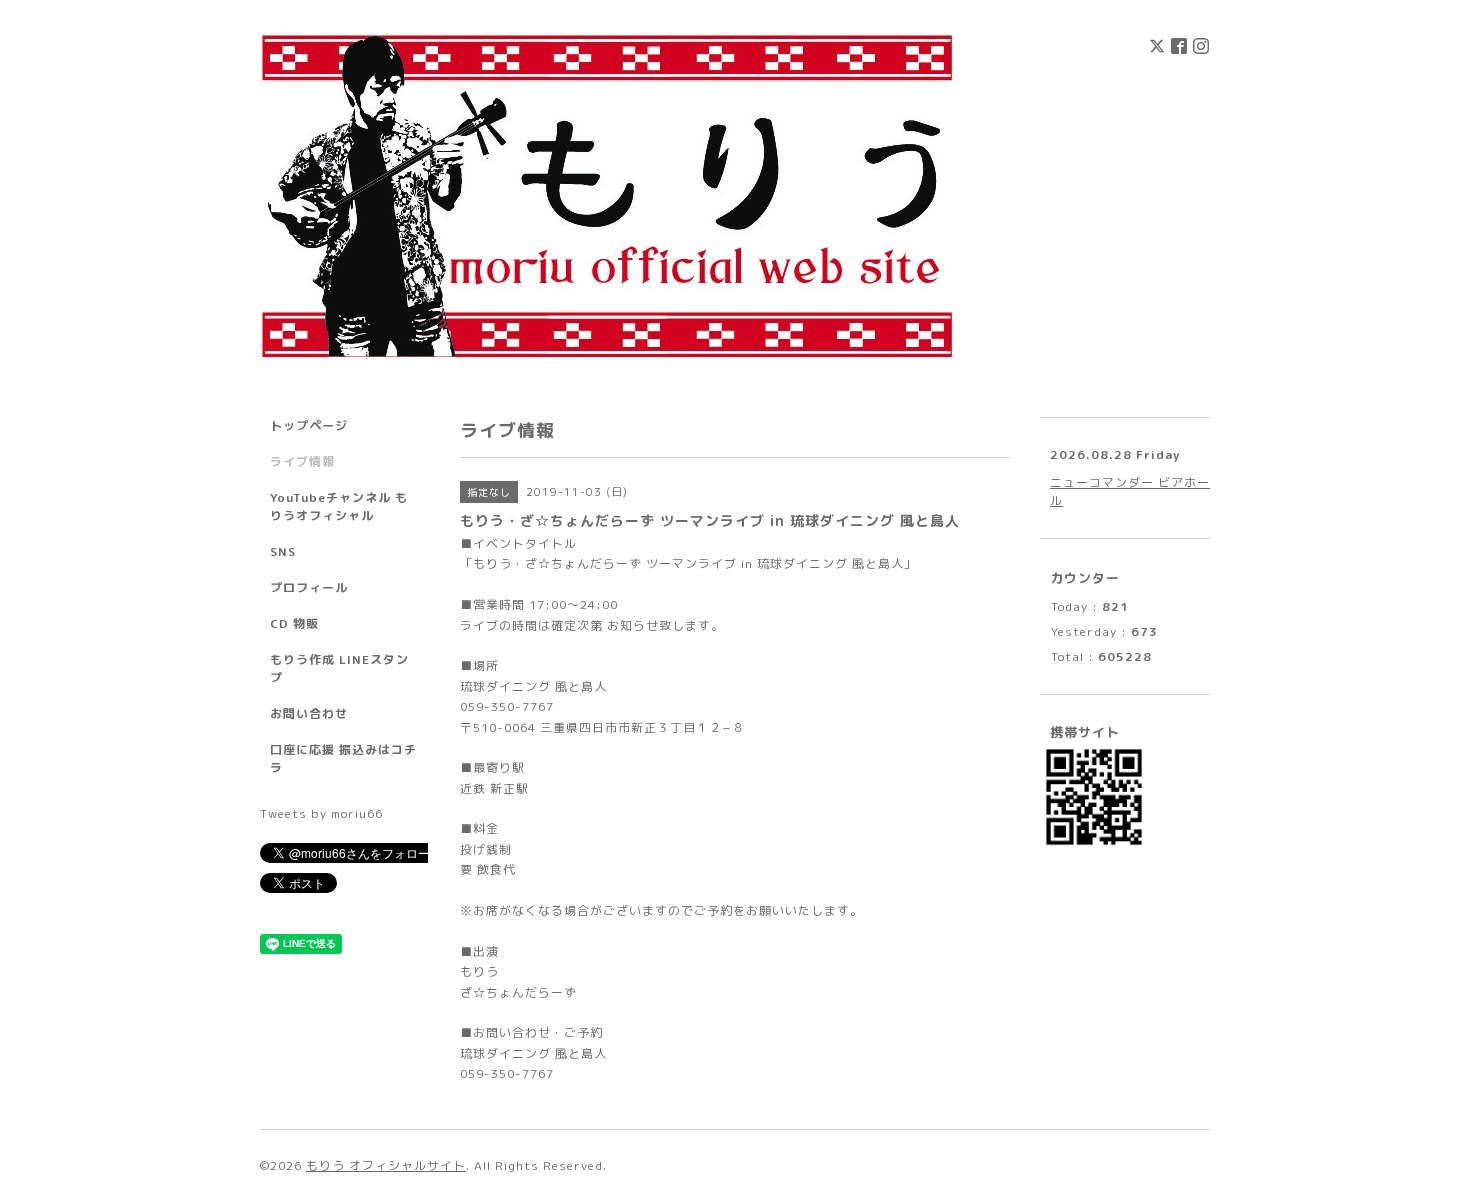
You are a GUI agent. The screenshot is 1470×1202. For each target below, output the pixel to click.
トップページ (309, 425)
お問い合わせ (309, 713)
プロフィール (309, 587)
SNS (283, 551)
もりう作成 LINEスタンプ (339, 668)
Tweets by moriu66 (321, 813)
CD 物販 (294, 623)
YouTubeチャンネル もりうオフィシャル (339, 506)
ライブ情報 (302, 461)
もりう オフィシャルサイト (386, 1165)
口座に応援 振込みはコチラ (343, 758)
